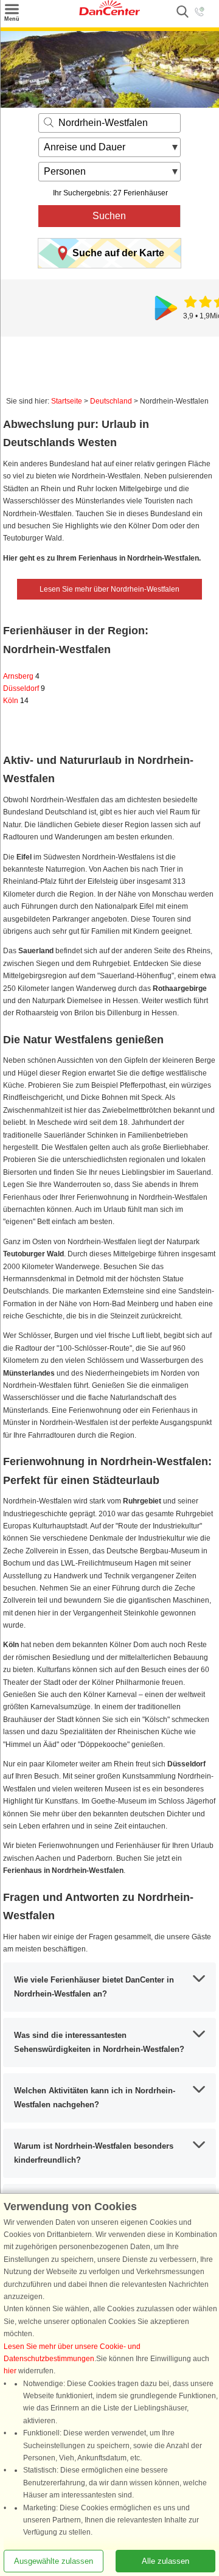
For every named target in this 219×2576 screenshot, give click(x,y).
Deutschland (111, 401)
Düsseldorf (24, 688)
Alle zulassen (165, 2561)
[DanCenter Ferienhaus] (109, 13)
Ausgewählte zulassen (54, 2561)
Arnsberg (21, 676)
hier (10, 2371)
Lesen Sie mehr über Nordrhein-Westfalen (109, 589)
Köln (16, 701)
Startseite (67, 401)
